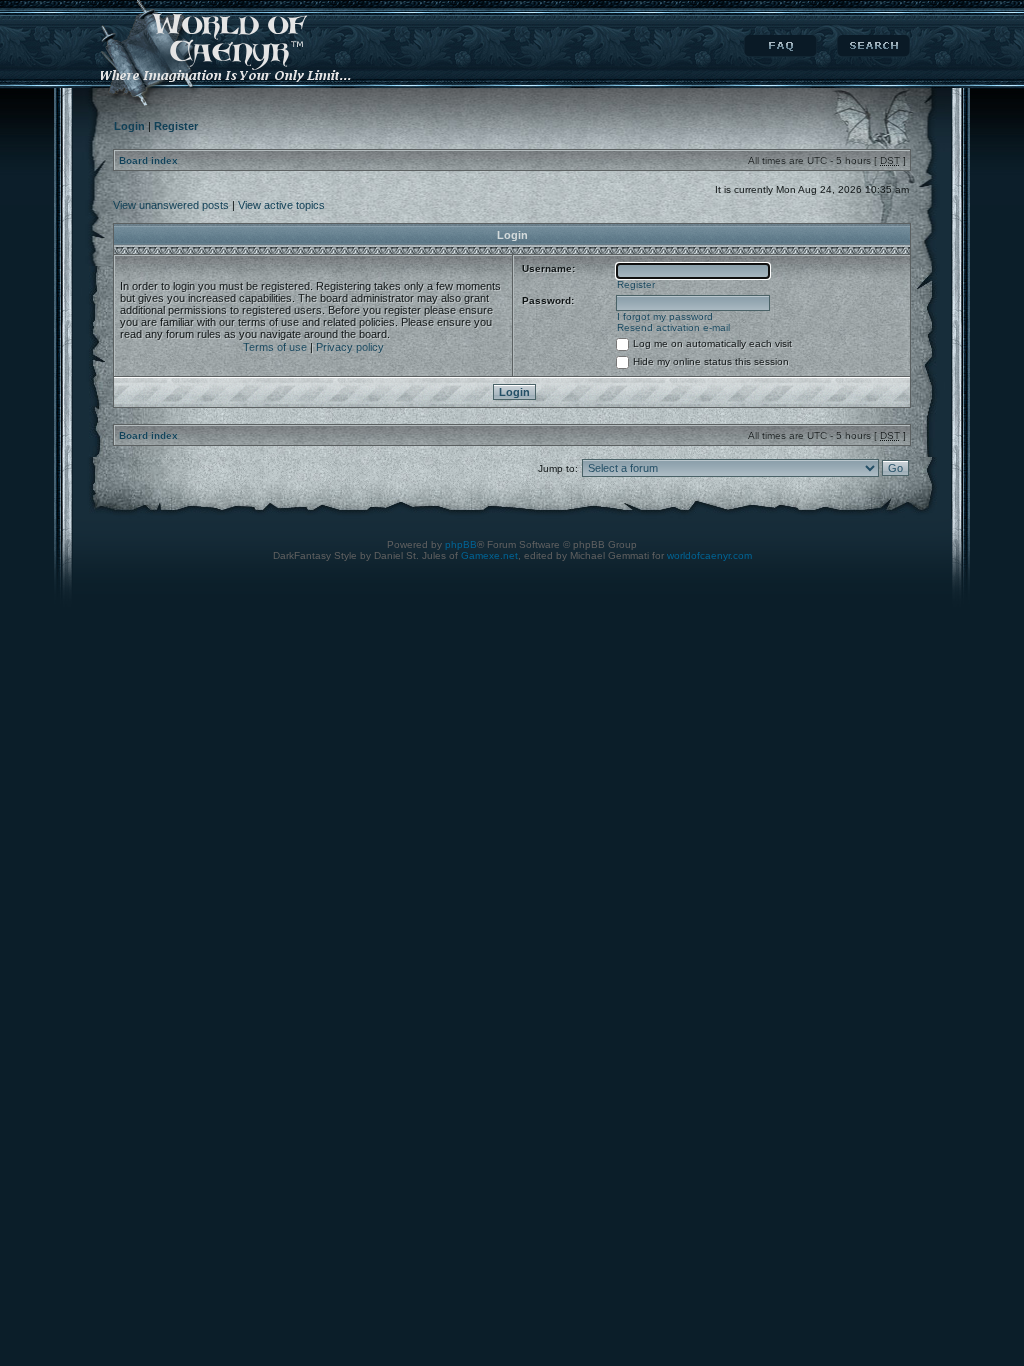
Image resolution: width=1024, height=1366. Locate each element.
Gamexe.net (489, 555)
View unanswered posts (171, 205)
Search (873, 46)
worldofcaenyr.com (709, 555)
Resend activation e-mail (673, 327)
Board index (148, 160)
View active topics (281, 205)
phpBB (461, 544)
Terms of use (275, 347)
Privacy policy (350, 347)
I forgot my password (665, 316)
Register (636, 284)
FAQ (780, 46)
